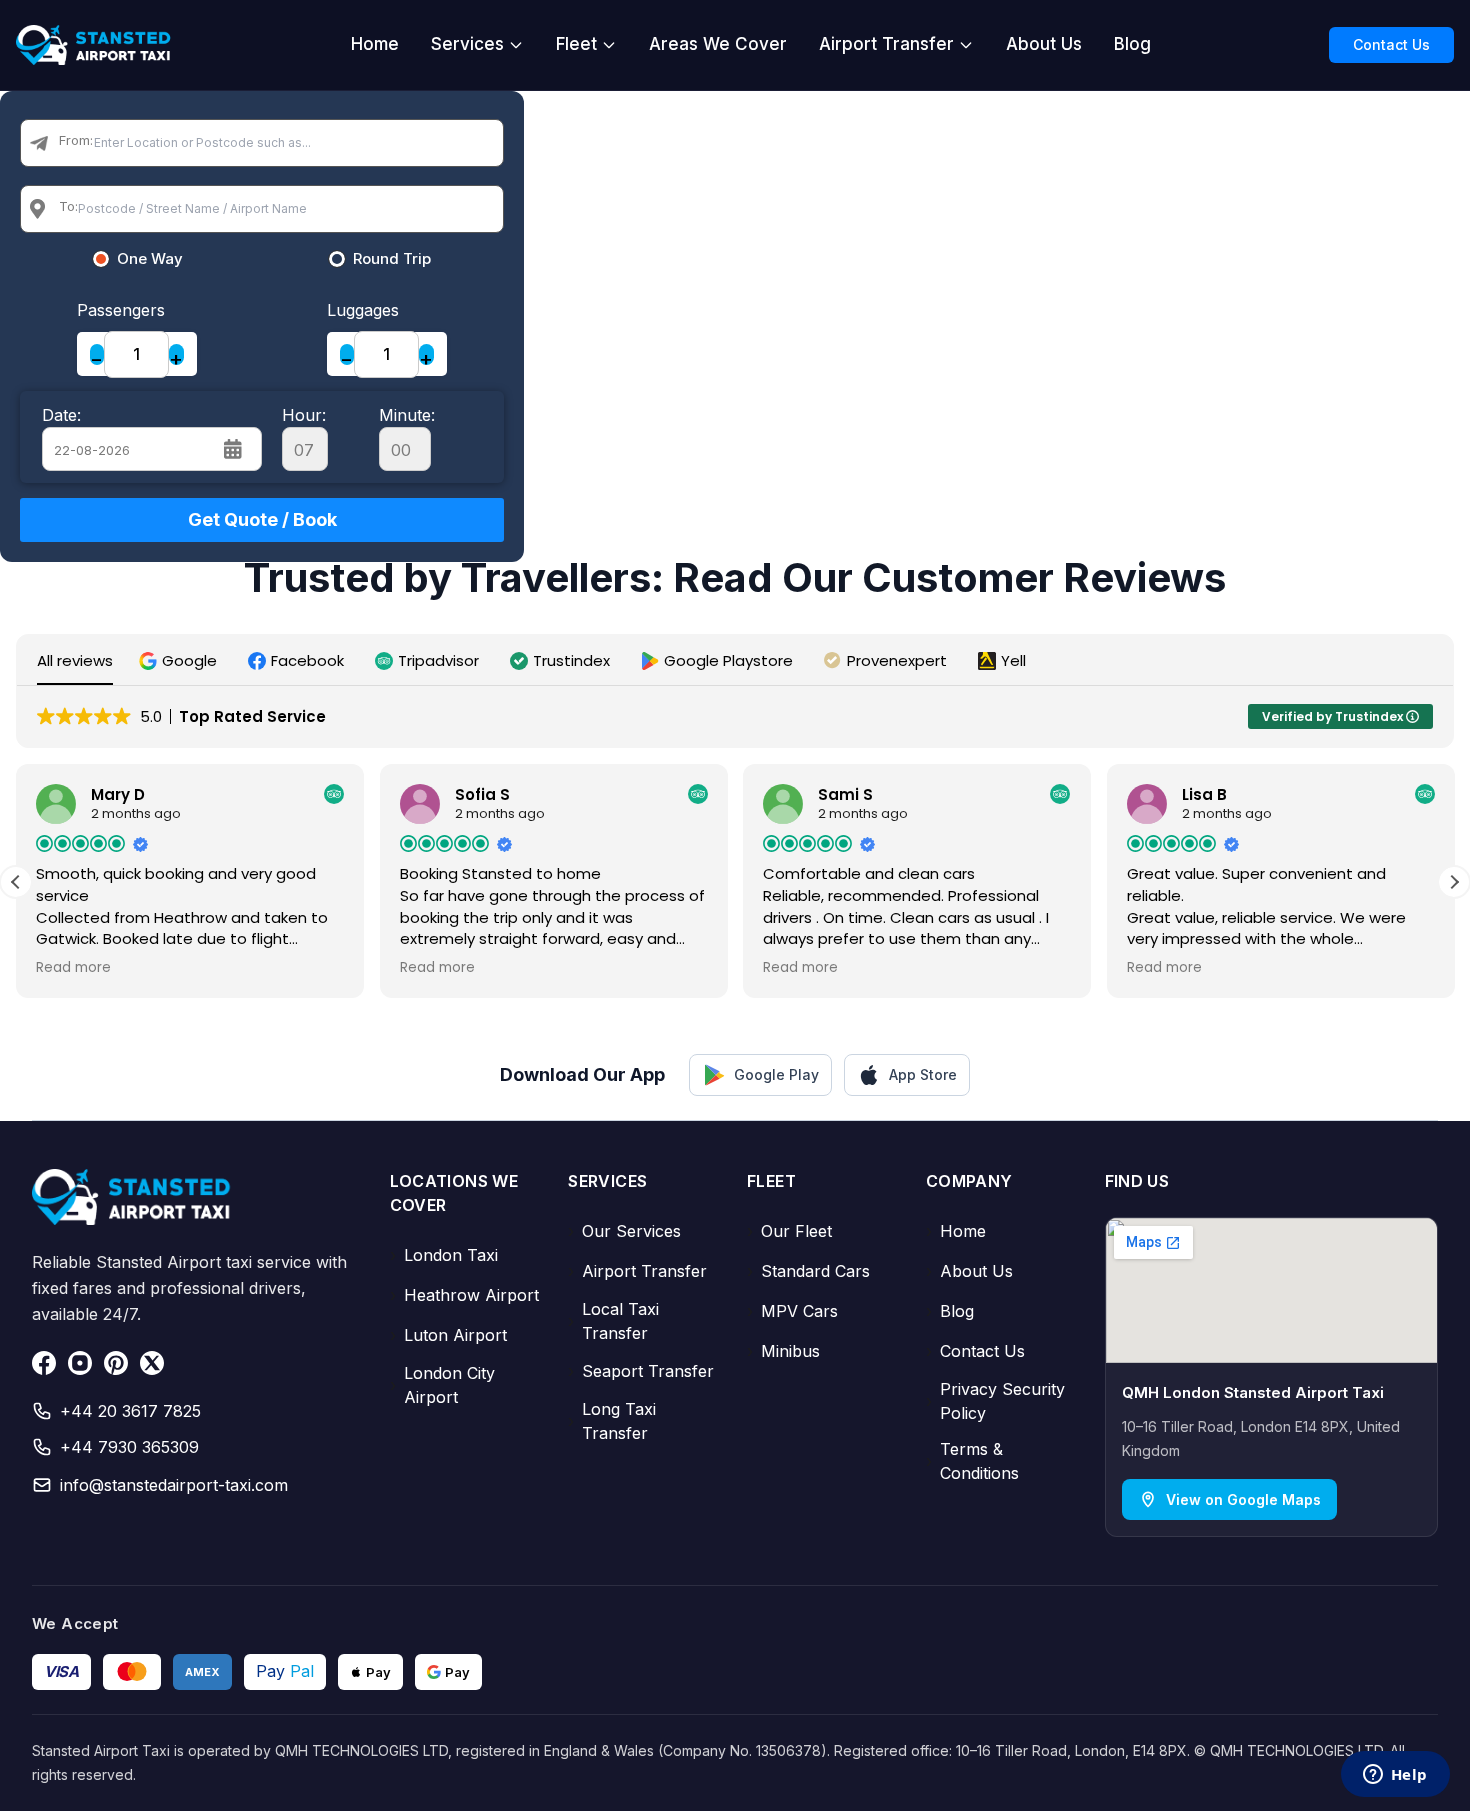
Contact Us (1391, 44)
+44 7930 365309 (129, 1447)
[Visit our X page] (152, 1363)
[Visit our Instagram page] (80, 1363)
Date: (61, 415)
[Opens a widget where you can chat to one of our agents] (1395, 1776)
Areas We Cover (718, 44)
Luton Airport (448, 1335)
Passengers (121, 310)
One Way (150, 259)
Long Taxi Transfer (612, 1421)
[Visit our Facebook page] (44, 1363)
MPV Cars (792, 1311)
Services (467, 44)
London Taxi (444, 1255)
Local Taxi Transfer (613, 1321)
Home (375, 44)
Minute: (407, 415)
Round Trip (392, 259)
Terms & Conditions (972, 1461)
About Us (1044, 44)
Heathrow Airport (464, 1295)
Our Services (624, 1231)
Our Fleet (789, 1231)
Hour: (304, 415)
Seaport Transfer (641, 1371)
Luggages (363, 310)
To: (68, 206)
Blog (1132, 44)
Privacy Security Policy (995, 1401)
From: (76, 140)
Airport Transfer (886, 44)
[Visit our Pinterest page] (116, 1363)
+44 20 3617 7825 (130, 1411)
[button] (180, 660)
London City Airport (442, 1385)
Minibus (783, 1351)
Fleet (576, 44)
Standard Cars (808, 1271)
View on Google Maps (1243, 1499)
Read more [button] (73, 968)
